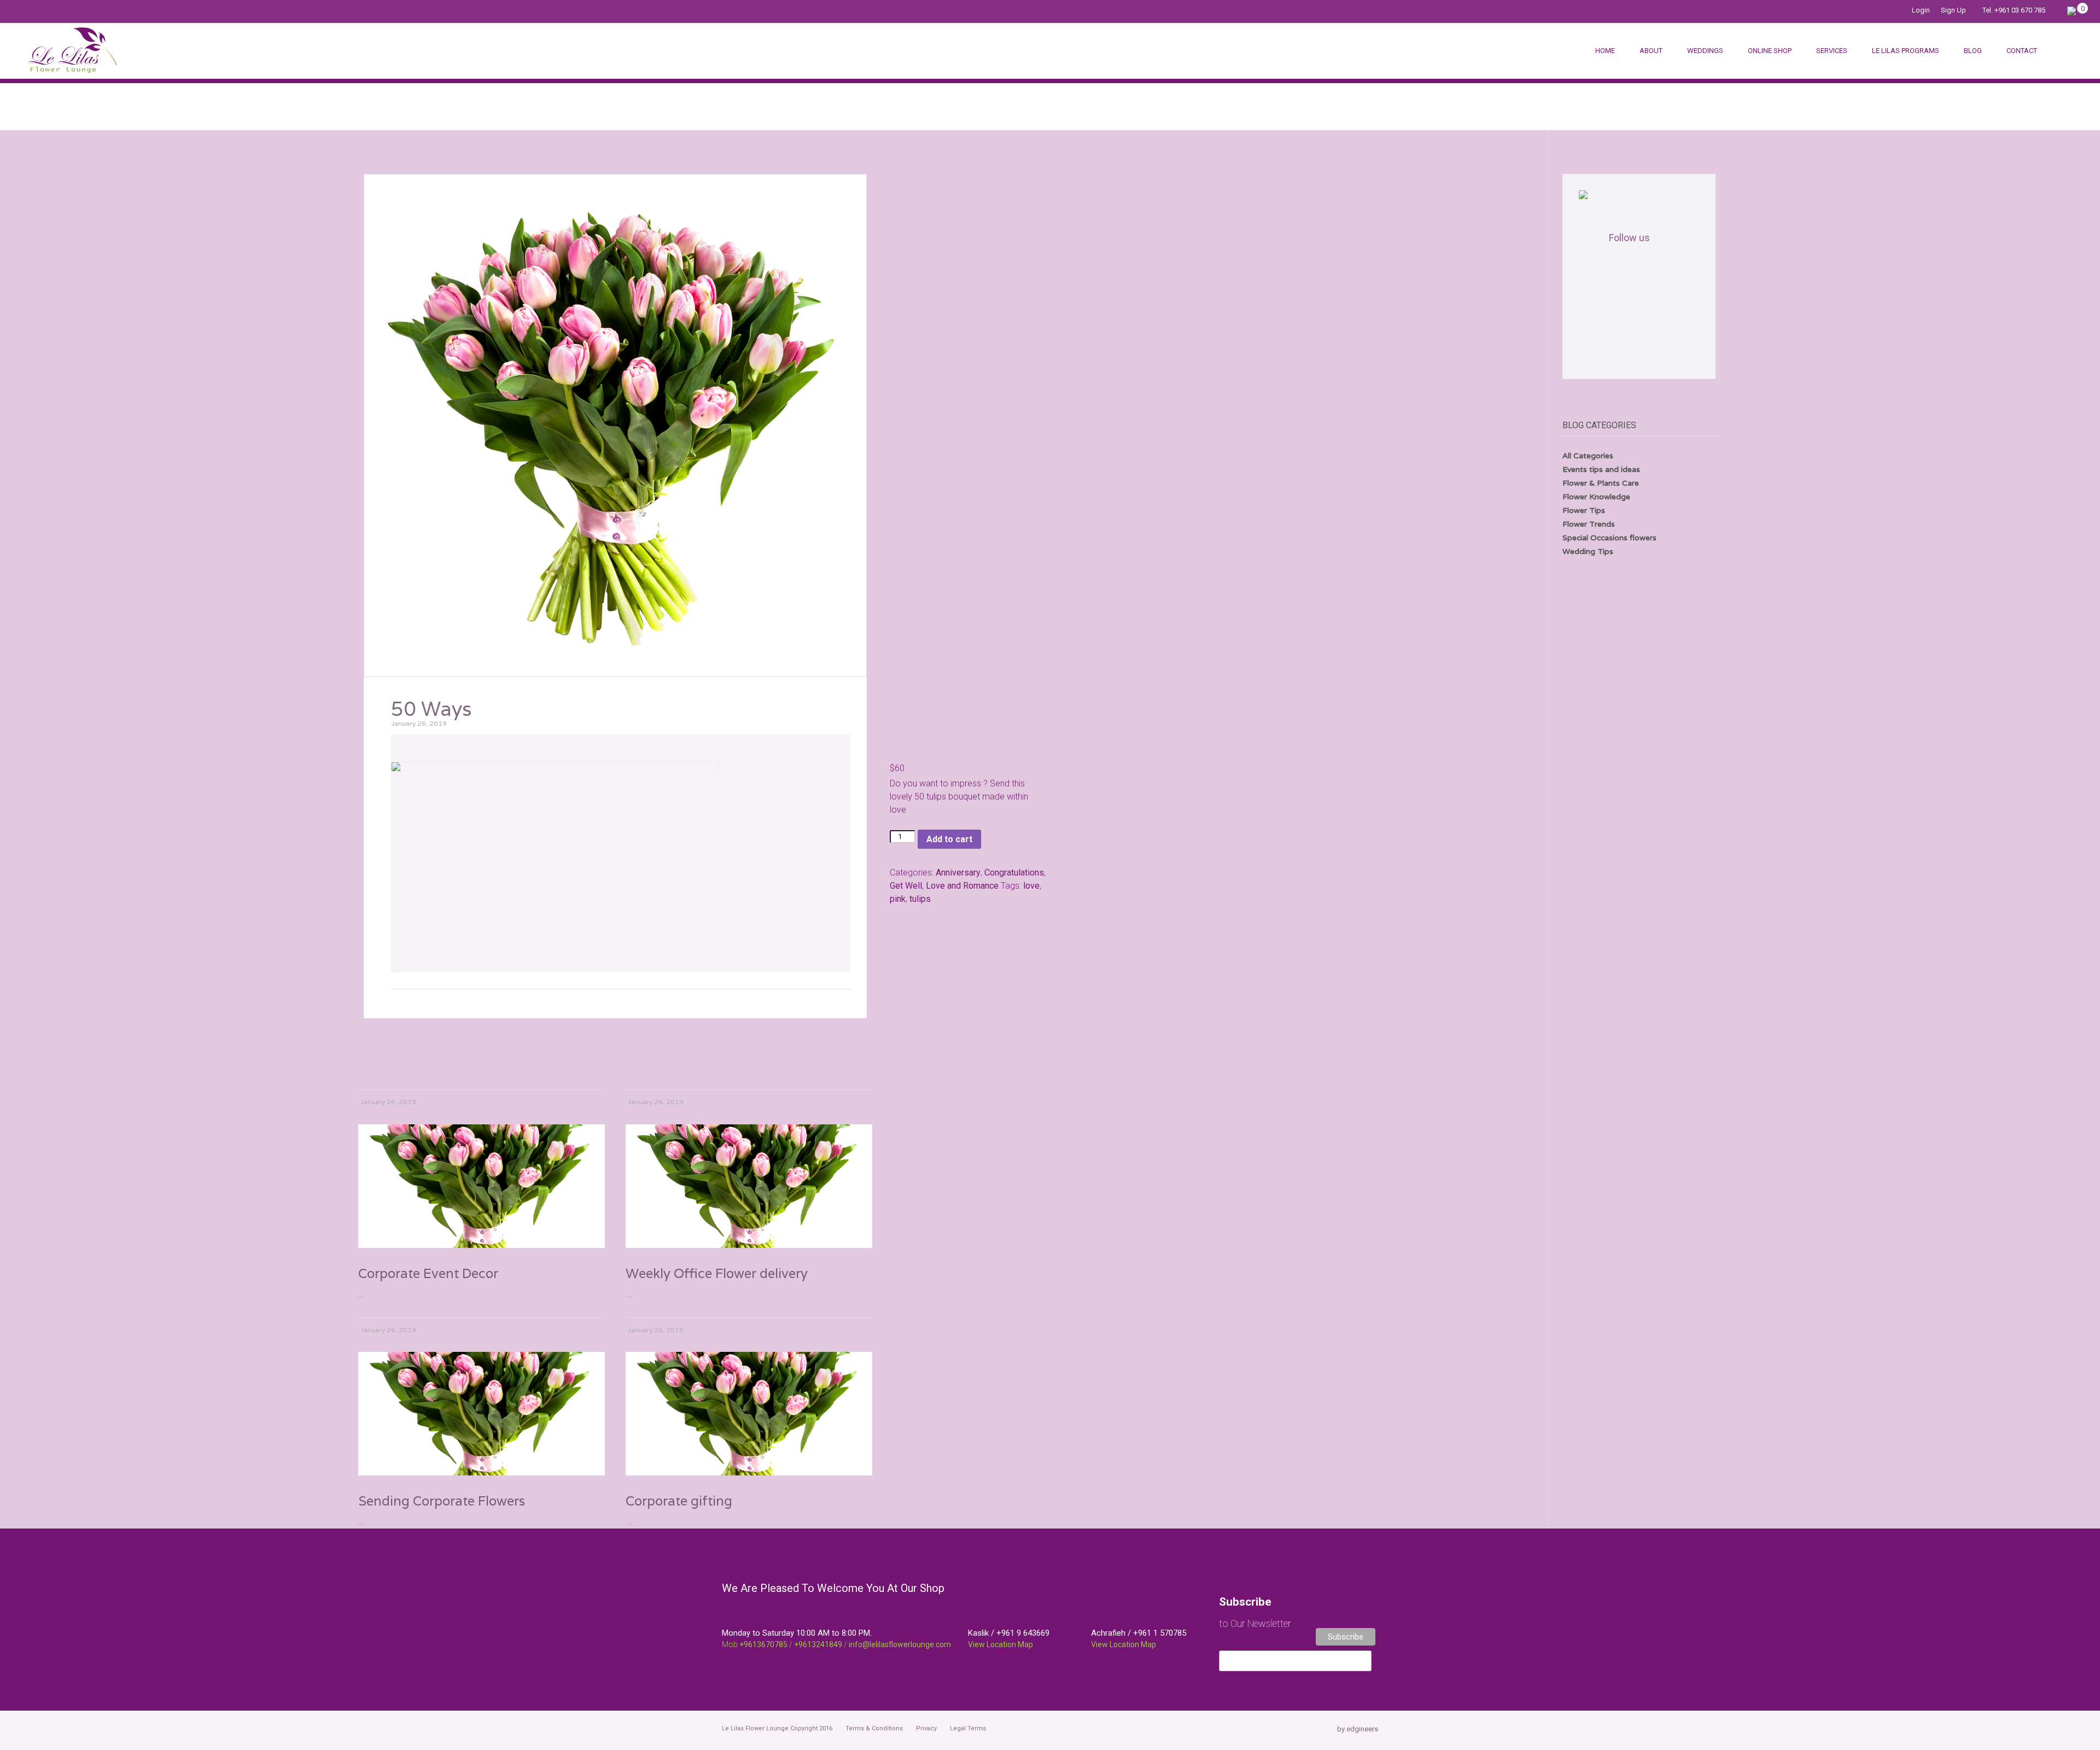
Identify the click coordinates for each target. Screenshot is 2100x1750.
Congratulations (1014, 873)
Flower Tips (1584, 510)
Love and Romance (962, 886)
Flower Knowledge (1596, 497)
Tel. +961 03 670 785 (2014, 10)
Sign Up (1953, 10)
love (1031, 886)
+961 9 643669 (1023, 1633)
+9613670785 (763, 1644)
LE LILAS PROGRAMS (1906, 51)
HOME (1605, 51)
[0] (2072, 10)
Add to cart (949, 839)
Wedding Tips (1588, 551)
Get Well (906, 886)
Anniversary (958, 873)
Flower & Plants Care (1601, 483)
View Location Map (1001, 1644)
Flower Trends (1589, 524)
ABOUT (1651, 51)
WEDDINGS (1705, 51)
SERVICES (1832, 51)
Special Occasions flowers (1609, 538)
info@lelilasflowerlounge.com (900, 1644)
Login (1921, 10)
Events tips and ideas (1601, 469)
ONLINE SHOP (1770, 51)
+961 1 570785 (1160, 1633)
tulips (920, 899)
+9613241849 (818, 1644)
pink (898, 899)
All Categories (1588, 456)
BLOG (1973, 51)
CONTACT (2022, 51)
